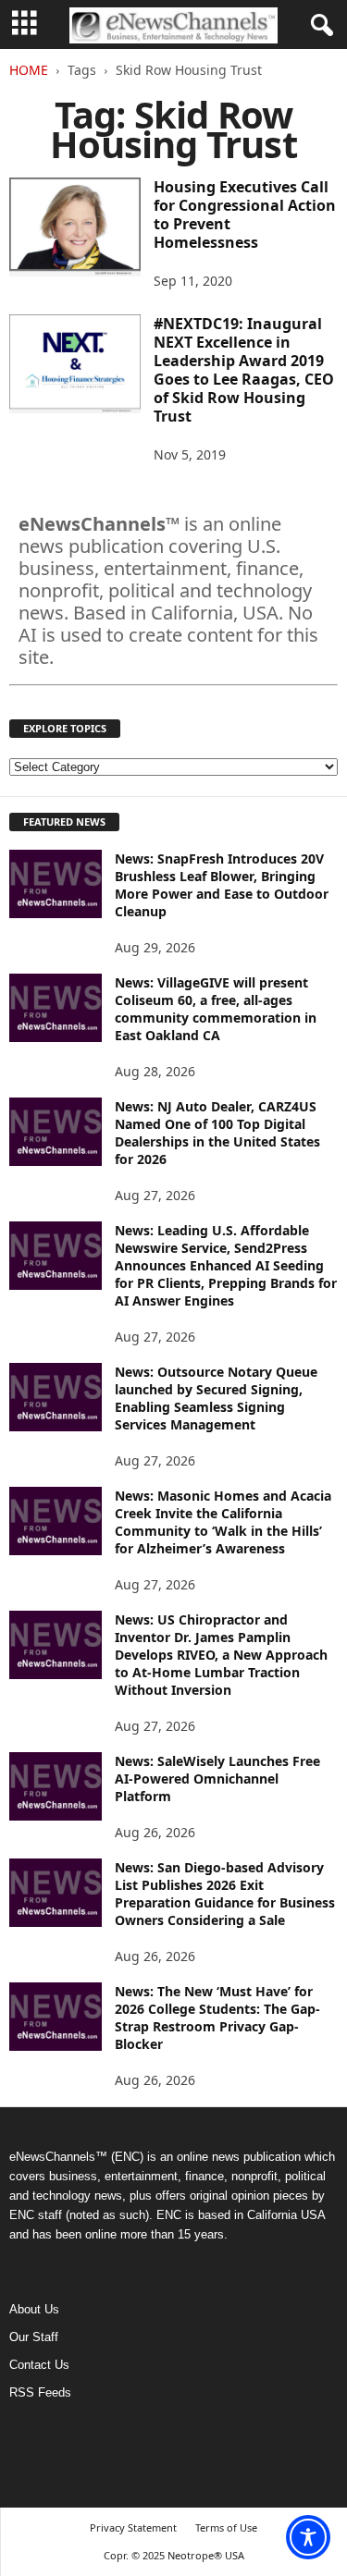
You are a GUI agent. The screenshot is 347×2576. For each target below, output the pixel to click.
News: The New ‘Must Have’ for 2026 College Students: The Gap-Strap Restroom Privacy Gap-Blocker (217, 2018)
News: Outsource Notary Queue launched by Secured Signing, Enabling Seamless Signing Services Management (216, 1398)
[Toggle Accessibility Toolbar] (308, 2537)
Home (29, 70)
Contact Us (39, 2365)
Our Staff (34, 2337)
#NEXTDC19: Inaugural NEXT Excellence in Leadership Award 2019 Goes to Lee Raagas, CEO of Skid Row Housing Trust (244, 370)
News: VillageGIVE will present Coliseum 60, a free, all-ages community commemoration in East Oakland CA (216, 1009)
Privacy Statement (133, 2527)
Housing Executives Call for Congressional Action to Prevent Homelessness (245, 215)
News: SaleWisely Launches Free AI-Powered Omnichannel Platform (217, 1779)
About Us (34, 2309)
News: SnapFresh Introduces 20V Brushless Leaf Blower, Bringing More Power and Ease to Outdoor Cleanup (222, 885)
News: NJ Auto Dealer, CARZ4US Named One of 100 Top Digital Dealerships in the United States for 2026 (217, 1133)
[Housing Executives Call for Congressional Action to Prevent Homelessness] (75, 227)
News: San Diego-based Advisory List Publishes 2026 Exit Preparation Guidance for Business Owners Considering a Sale (225, 1894)
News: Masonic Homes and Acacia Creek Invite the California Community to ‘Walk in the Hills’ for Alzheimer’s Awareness (223, 1522)
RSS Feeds (40, 2392)
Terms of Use (226, 2527)
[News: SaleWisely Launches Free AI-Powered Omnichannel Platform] (56, 1787)
